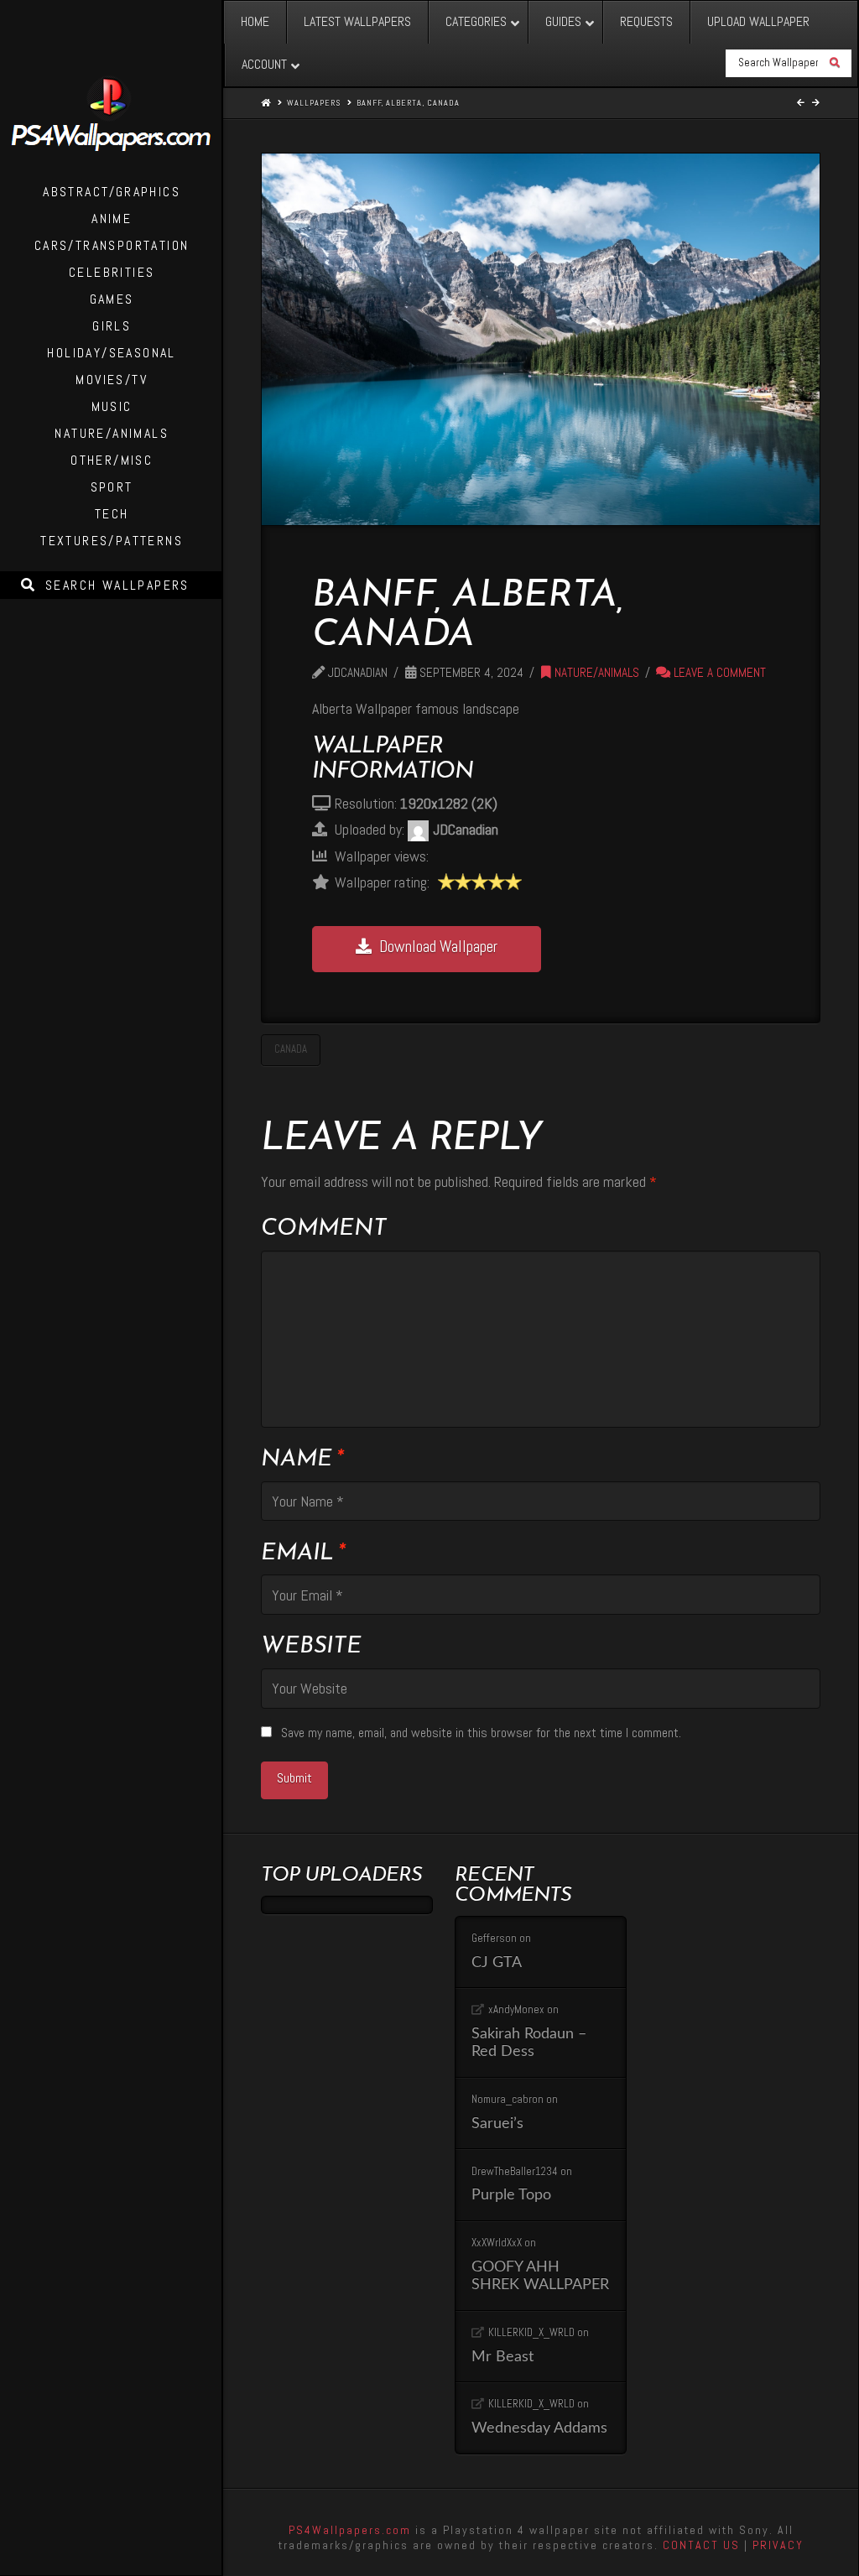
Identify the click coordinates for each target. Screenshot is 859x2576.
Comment (324, 1229)
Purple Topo (511, 2195)
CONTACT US (701, 2545)
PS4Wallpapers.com (350, 2530)
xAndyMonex (516, 2009)
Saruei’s (497, 2123)
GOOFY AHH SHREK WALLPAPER (540, 2276)
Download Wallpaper (438, 947)
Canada (291, 1049)
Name (302, 1460)
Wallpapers (314, 103)
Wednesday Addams (539, 2428)
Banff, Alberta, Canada (408, 103)
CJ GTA (497, 1962)
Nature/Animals (595, 673)
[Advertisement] (661, 788)
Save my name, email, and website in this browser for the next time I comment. (481, 1733)
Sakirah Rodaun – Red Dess (529, 2043)
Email (302, 1553)
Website (311, 1647)
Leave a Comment (718, 673)
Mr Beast (502, 2357)
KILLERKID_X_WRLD (531, 2332)
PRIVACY (778, 2545)
